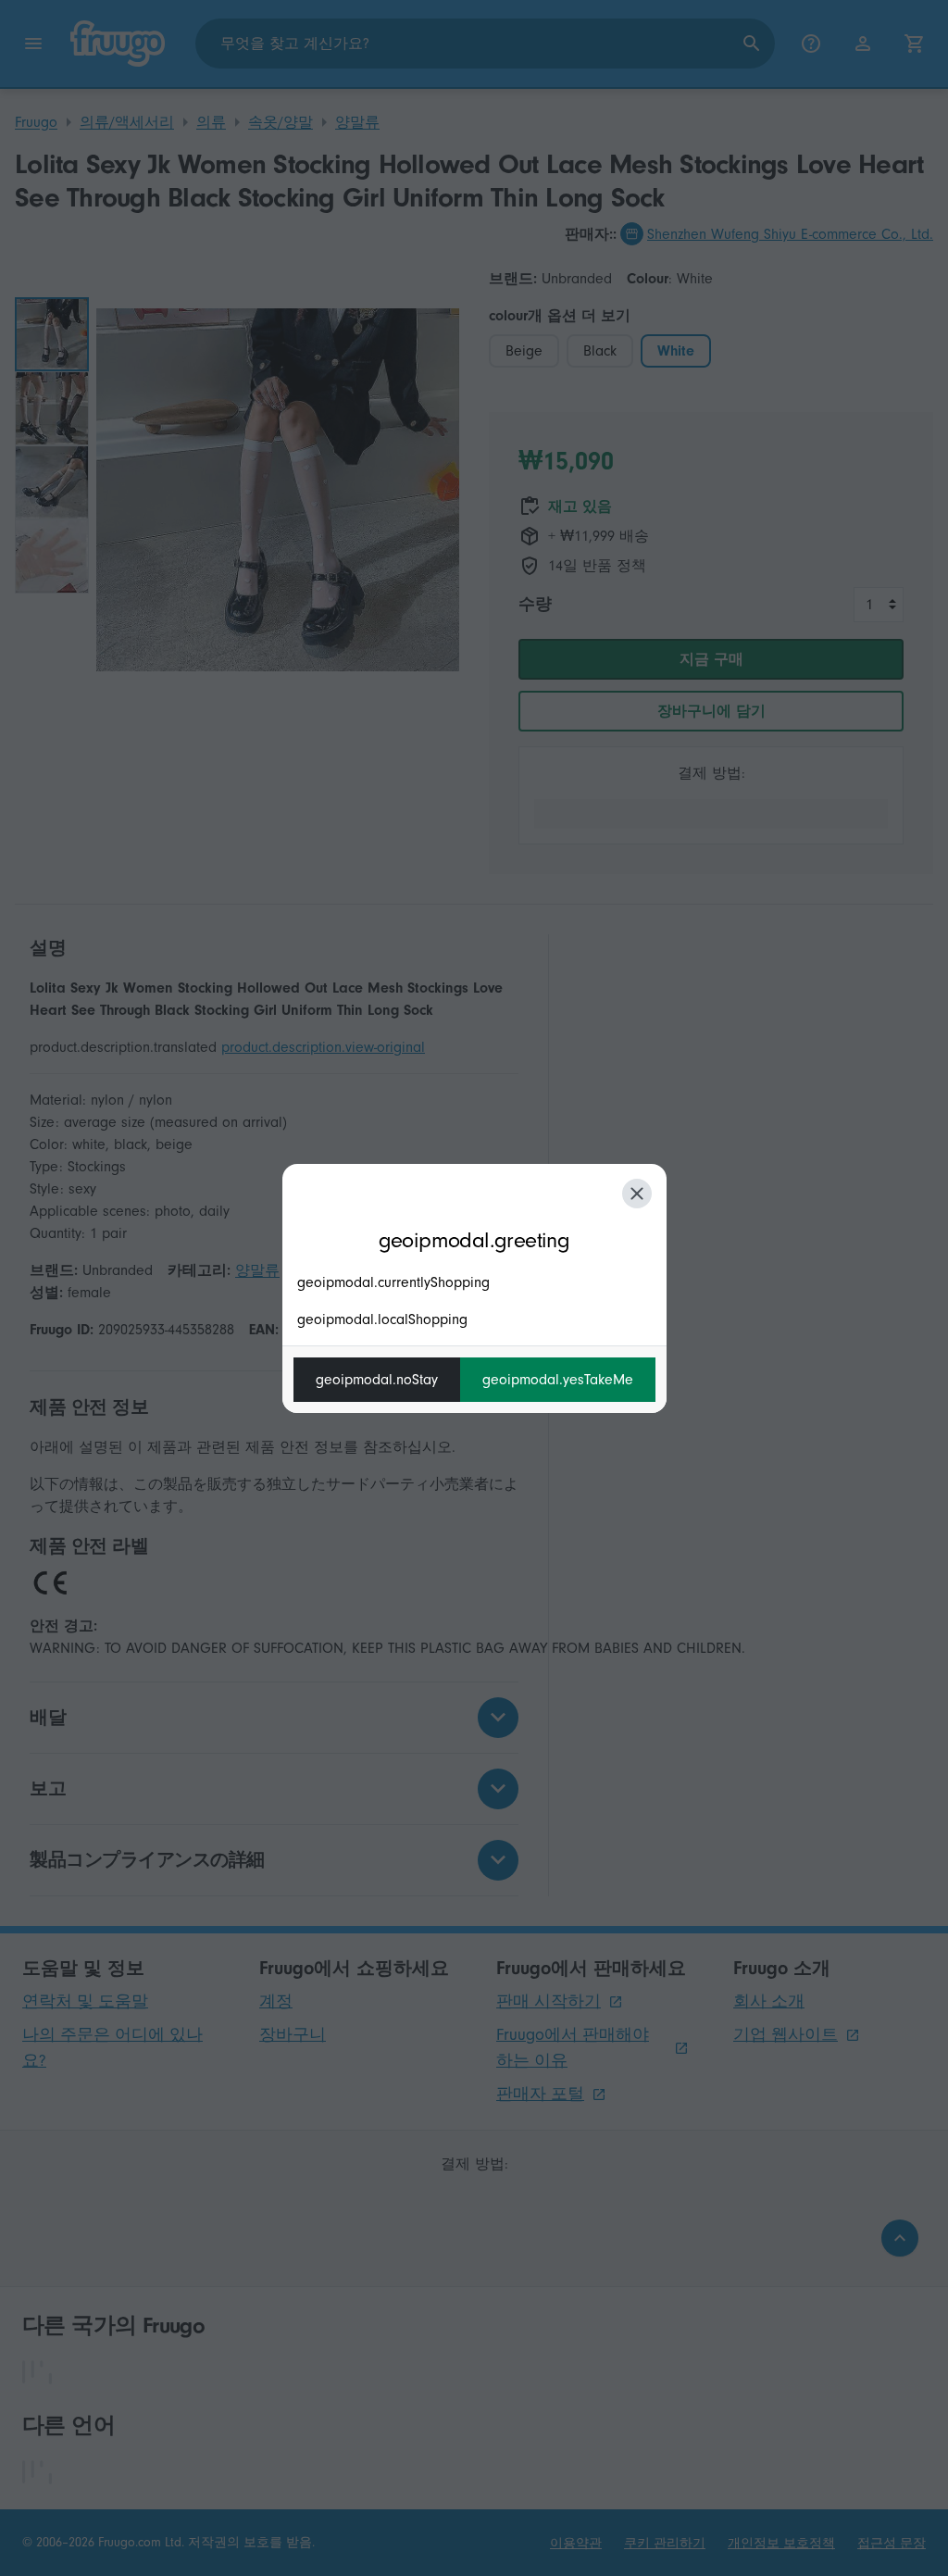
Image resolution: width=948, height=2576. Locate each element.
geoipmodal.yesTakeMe (558, 1380)
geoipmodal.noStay (377, 1380)
